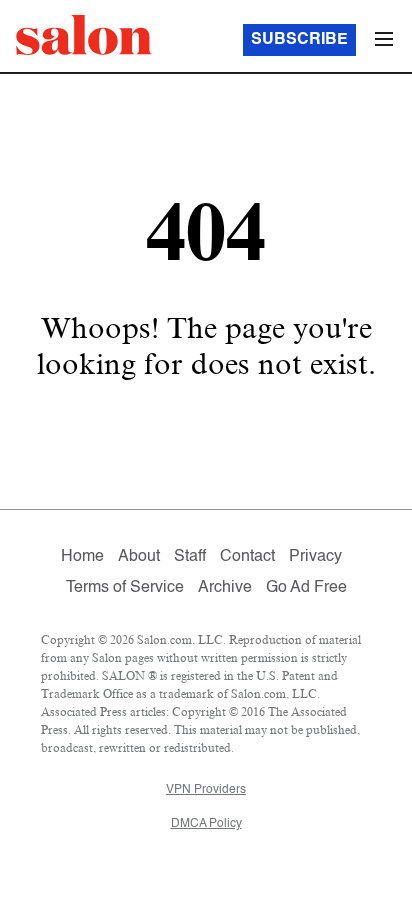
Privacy (315, 557)
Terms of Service (125, 588)
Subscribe (299, 40)
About (139, 557)
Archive (225, 588)
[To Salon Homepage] (84, 35)
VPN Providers (206, 790)
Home (82, 557)
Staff (190, 557)
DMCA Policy (206, 824)
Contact (247, 557)
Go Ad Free (306, 588)
